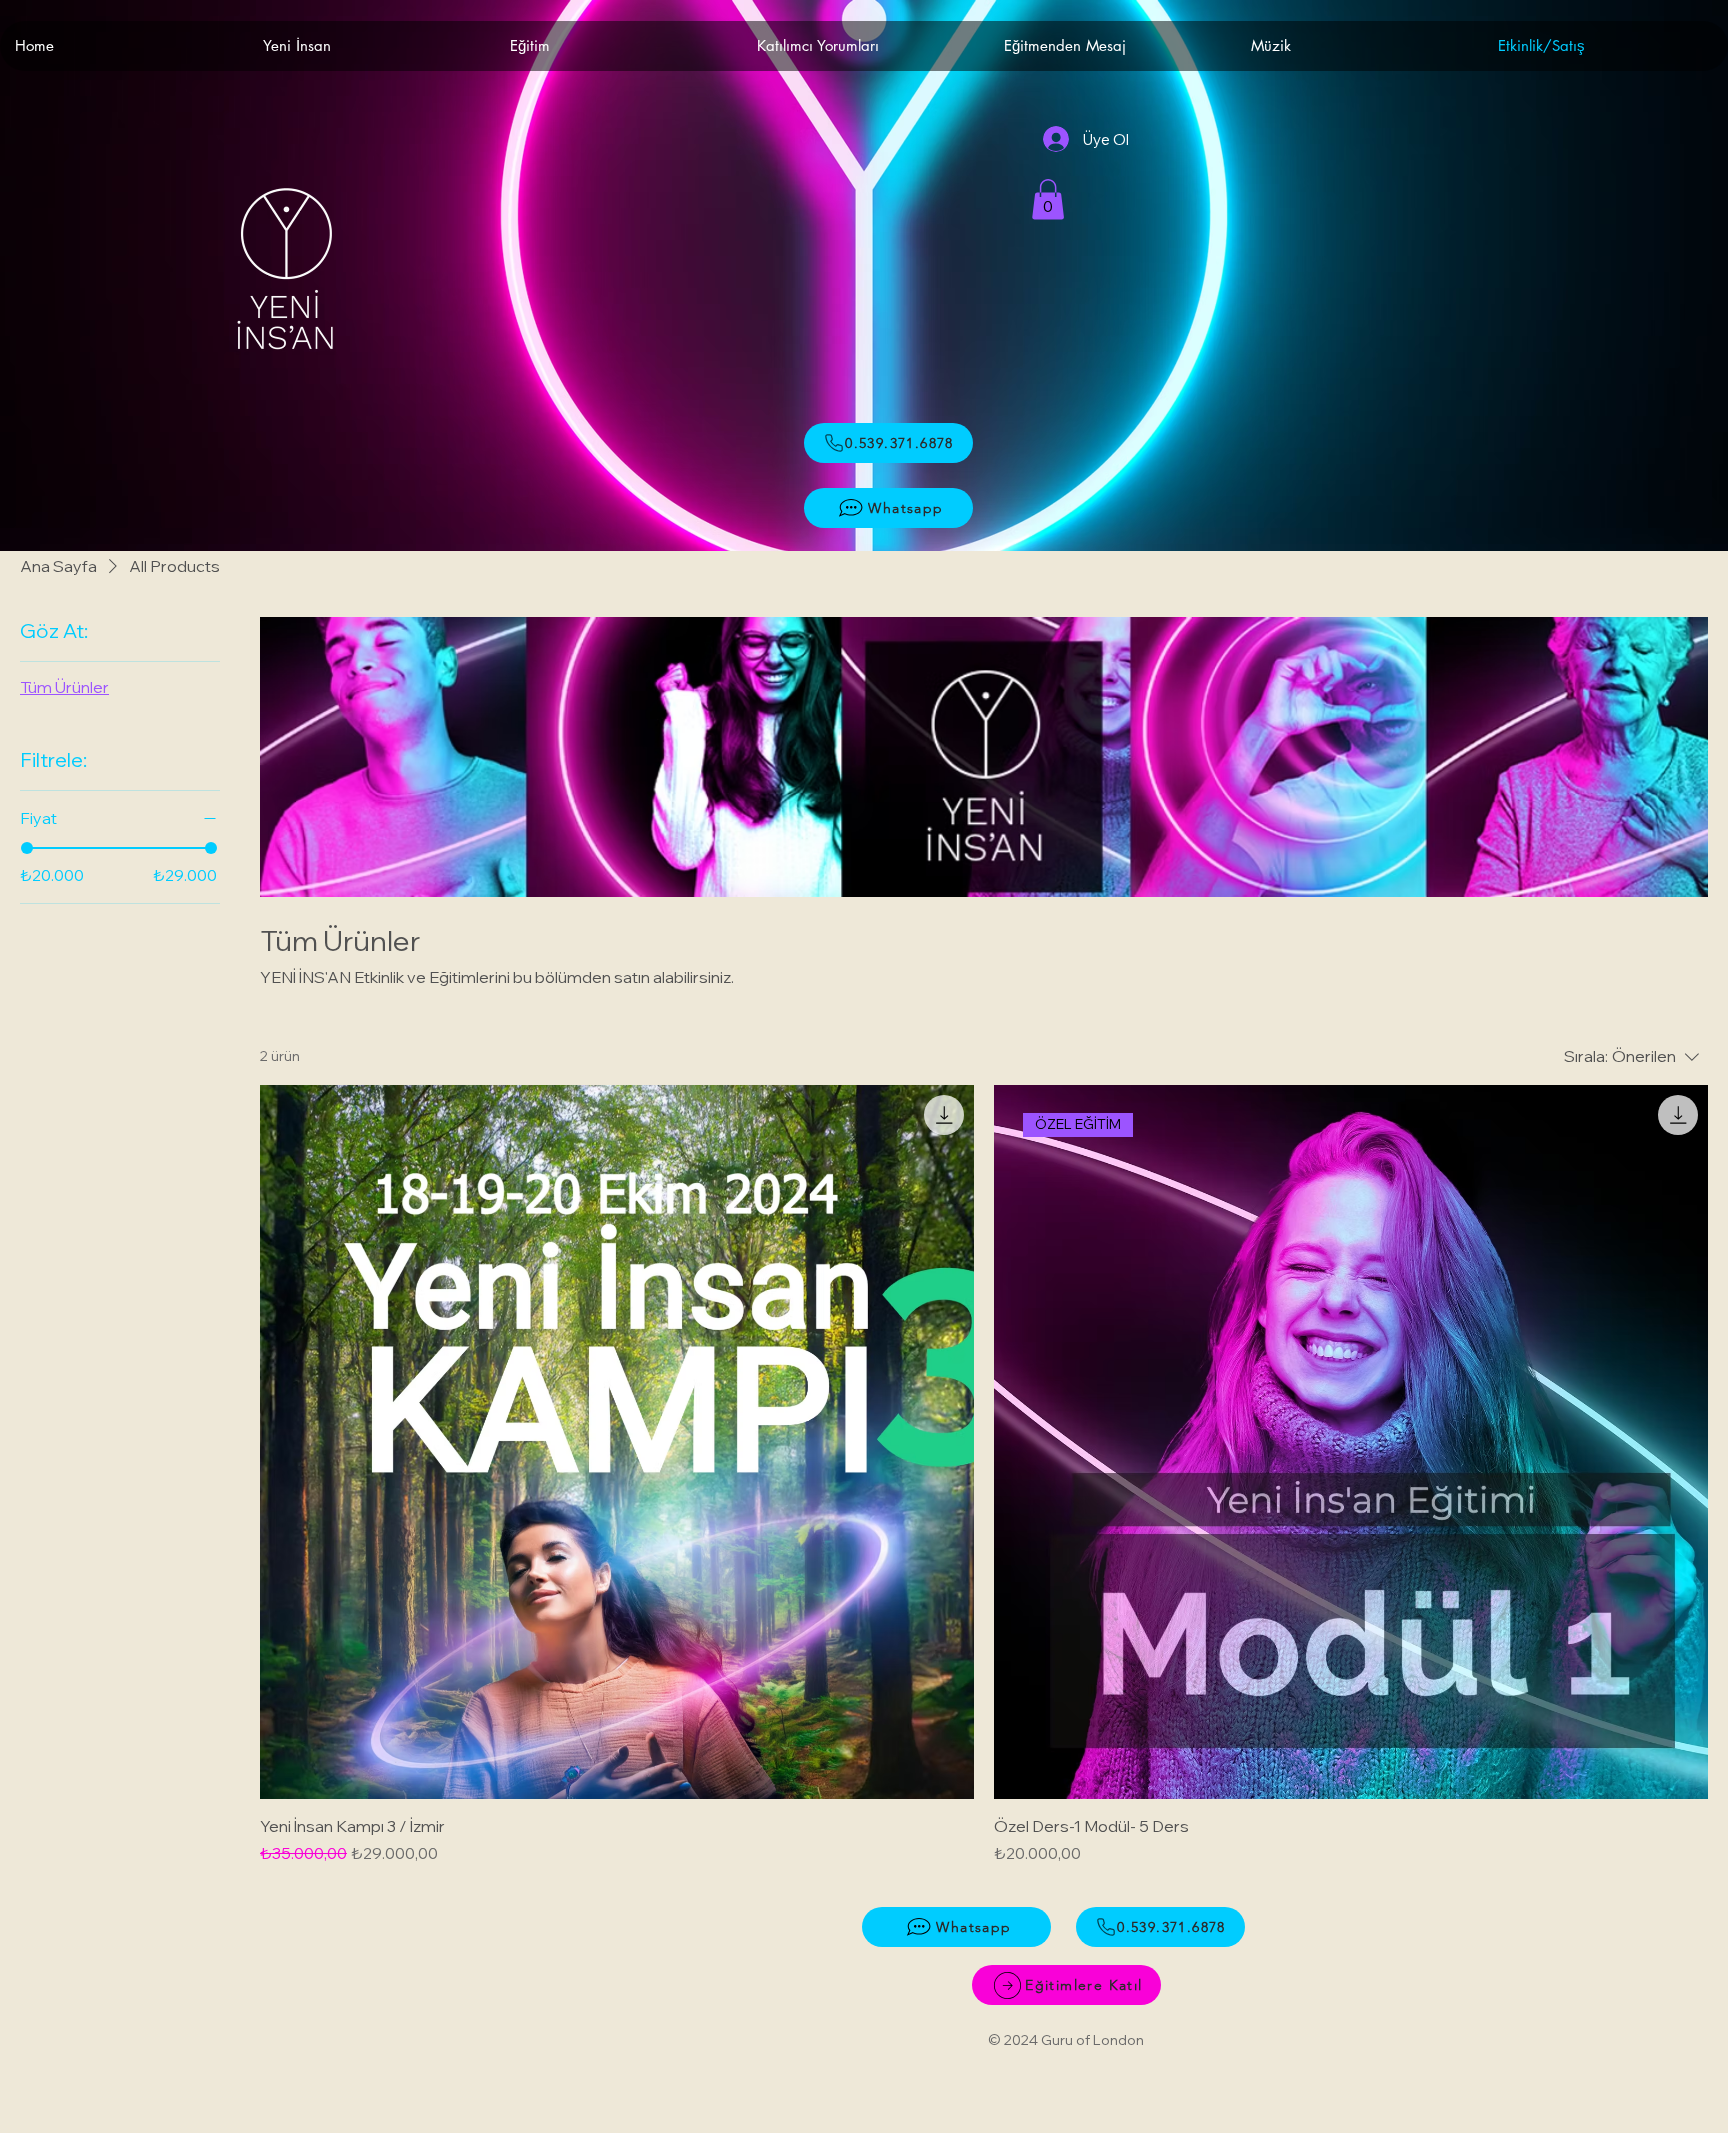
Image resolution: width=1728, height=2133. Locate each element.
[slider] (27, 848)
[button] (1048, 199)
